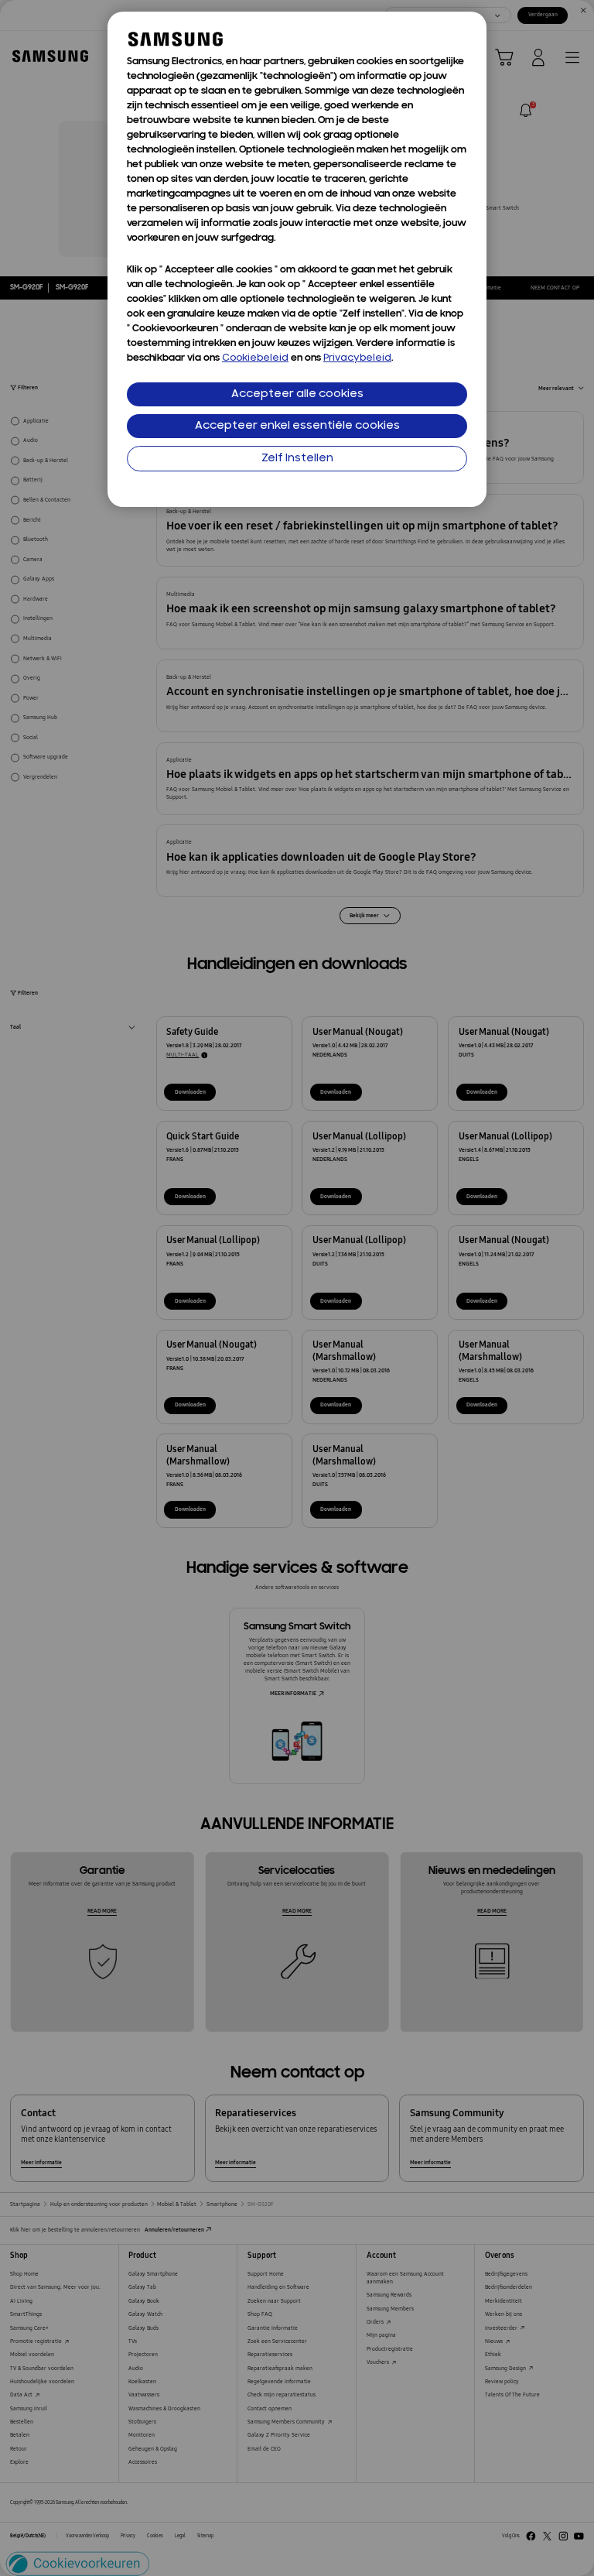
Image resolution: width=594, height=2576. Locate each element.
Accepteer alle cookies (297, 394)
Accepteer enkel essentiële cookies (297, 426)
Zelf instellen (297, 459)
